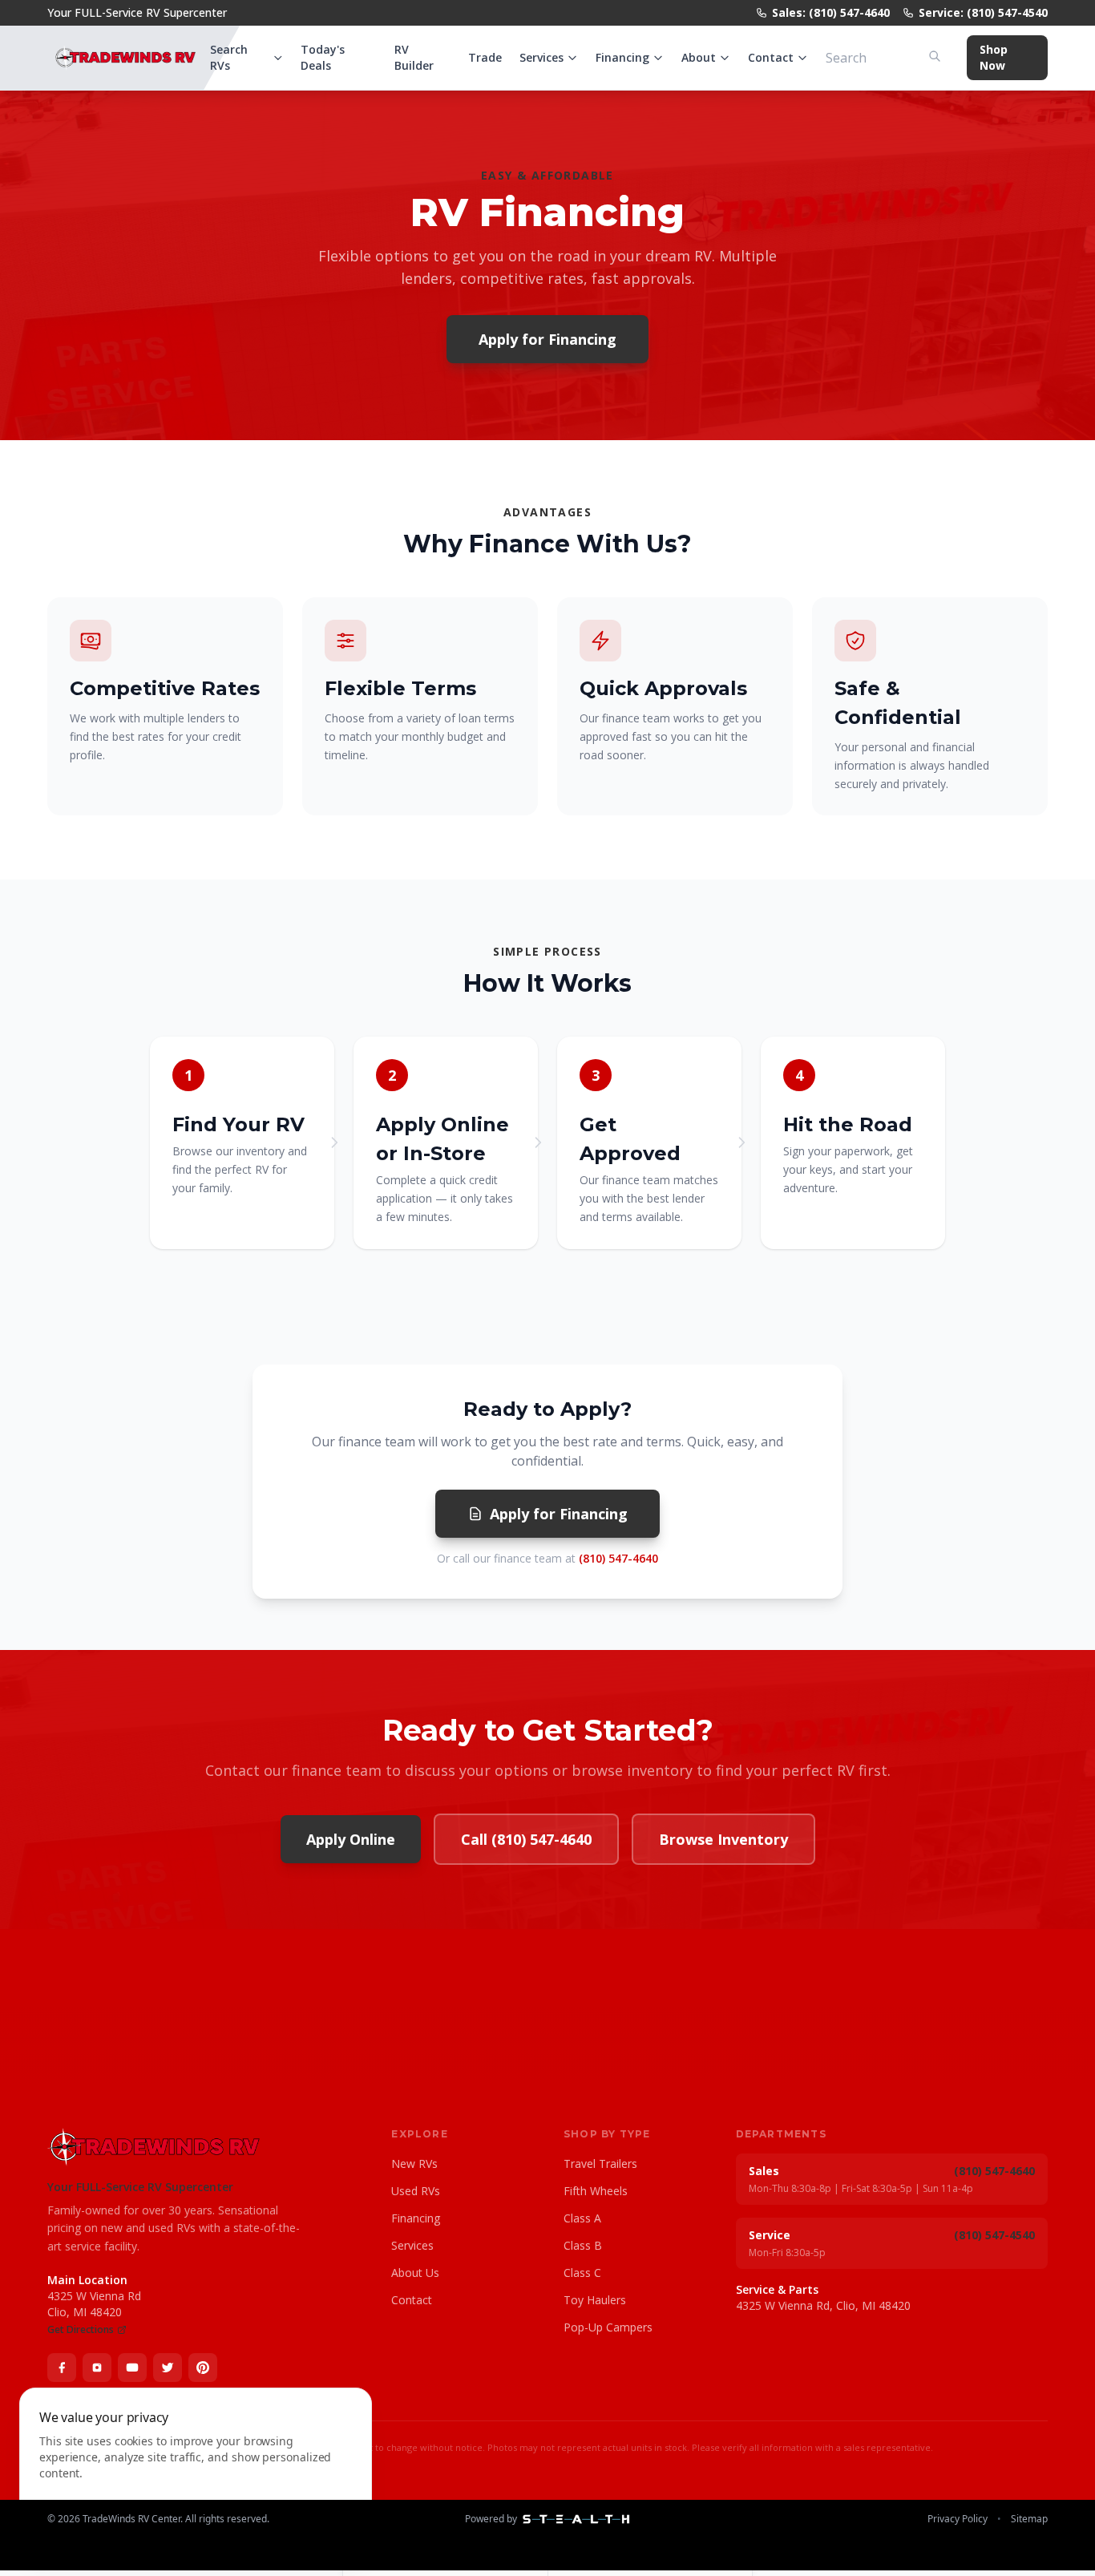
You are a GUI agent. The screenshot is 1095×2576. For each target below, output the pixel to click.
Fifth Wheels (596, 2191)
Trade (485, 57)
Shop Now (994, 57)
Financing (622, 57)
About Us (415, 2273)
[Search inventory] (935, 56)
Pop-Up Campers (608, 2327)
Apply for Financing (547, 339)
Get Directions (81, 2330)
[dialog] (196, 2472)
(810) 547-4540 (994, 2235)
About (699, 57)
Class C (582, 2273)
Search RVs (229, 57)
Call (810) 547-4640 (526, 1839)
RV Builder (414, 57)
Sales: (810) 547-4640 (831, 12)
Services (541, 57)
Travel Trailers (600, 2164)
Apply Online (351, 1839)
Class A (582, 2218)
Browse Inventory (723, 1839)
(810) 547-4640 (618, 1558)
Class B (583, 2245)
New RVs (414, 2164)
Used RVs (416, 2191)
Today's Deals (323, 57)
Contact (771, 57)
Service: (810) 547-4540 (983, 12)
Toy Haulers (595, 2300)
